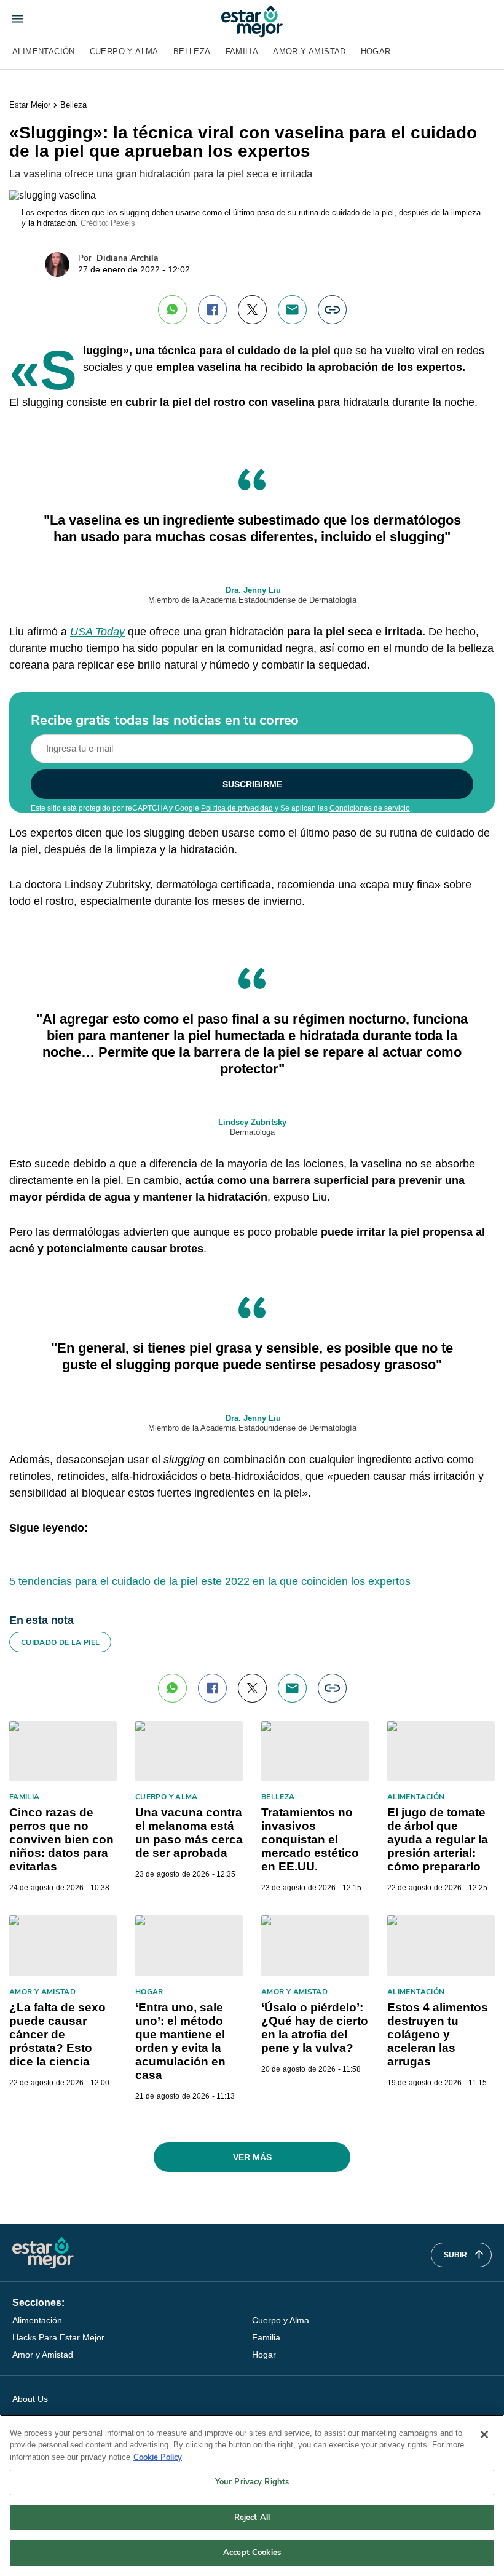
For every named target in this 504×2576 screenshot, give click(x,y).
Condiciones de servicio (370, 808)
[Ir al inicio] (43, 2253)
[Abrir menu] (18, 19)
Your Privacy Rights (252, 2482)
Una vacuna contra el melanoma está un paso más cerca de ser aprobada (189, 1833)
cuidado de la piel (60, 1642)
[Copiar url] (332, 310)
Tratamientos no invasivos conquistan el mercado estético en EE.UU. (310, 1839)
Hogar (376, 51)
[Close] (484, 2435)
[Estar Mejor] (252, 21)
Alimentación (44, 51)
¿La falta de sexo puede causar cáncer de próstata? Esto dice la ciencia (57, 2034)
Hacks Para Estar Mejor (58, 2337)
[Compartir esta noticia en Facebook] (212, 310)
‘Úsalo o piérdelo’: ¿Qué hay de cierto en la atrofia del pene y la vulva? (315, 2028)
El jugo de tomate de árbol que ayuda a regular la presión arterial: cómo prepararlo (438, 1839)
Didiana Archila (128, 258)
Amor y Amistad (309, 51)
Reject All (252, 2518)
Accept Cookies (252, 2553)
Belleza (192, 51)
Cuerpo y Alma (124, 51)
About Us (30, 2399)
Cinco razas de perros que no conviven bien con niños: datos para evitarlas (61, 1839)
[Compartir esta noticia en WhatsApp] (172, 310)
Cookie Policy (158, 2457)
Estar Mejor (30, 105)
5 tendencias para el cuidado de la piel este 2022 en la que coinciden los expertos (210, 1581)
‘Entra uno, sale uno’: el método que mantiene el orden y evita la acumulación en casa (180, 2041)
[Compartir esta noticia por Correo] (292, 310)
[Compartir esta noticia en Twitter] (252, 310)
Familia (242, 51)
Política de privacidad (237, 808)
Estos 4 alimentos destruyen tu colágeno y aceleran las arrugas (438, 2034)
